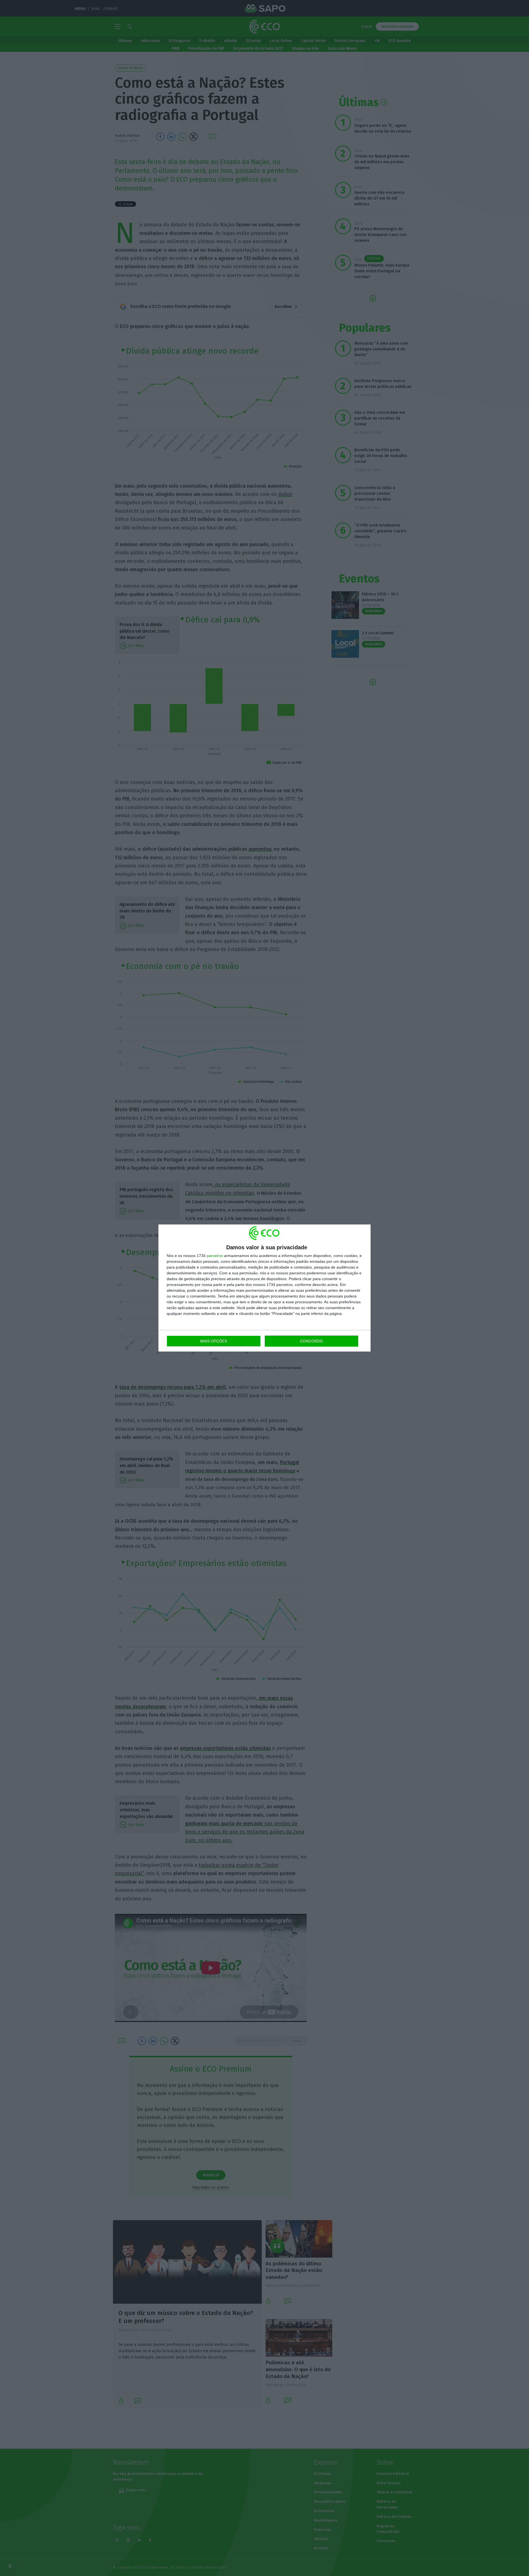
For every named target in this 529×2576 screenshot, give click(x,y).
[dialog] (264, 1288)
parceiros (215, 1256)
